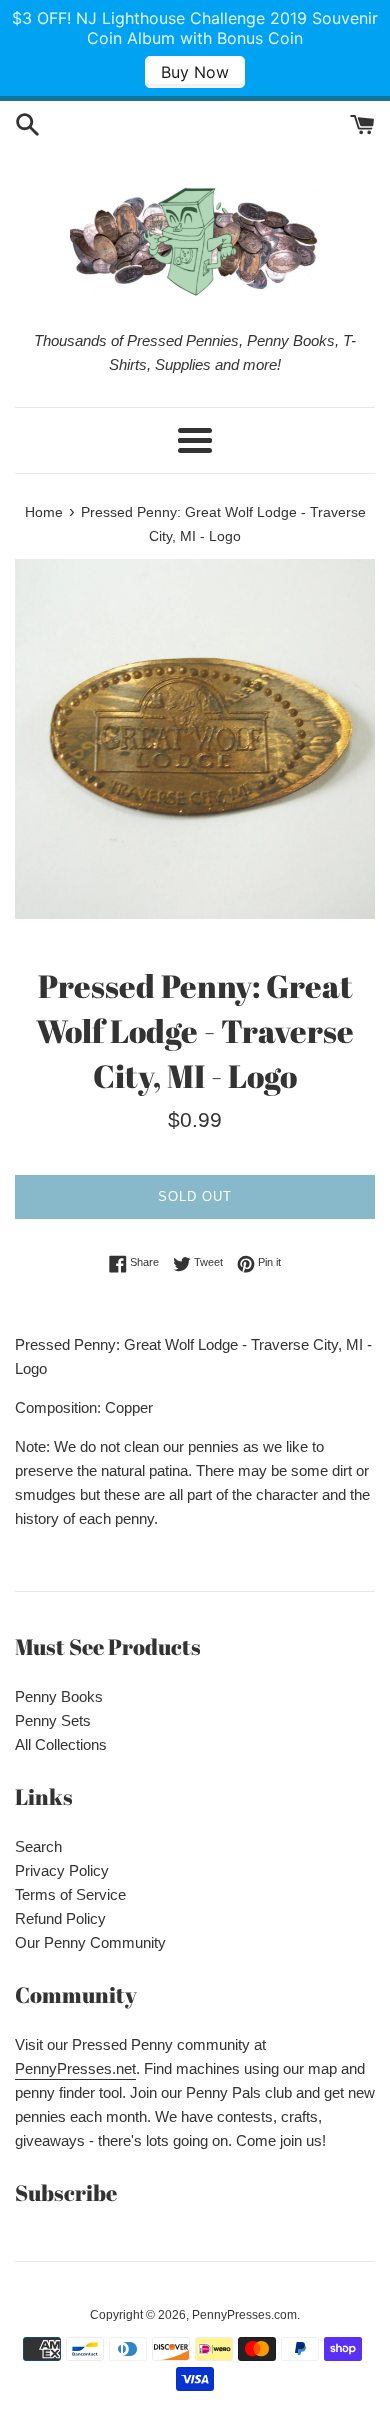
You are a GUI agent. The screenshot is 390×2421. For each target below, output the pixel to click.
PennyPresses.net (75, 2068)
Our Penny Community (90, 1942)
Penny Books (59, 1696)
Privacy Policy (62, 1870)
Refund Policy (60, 1918)
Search (38, 1846)
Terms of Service (70, 1894)
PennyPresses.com (244, 2315)
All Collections (61, 1744)
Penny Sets (53, 1720)
